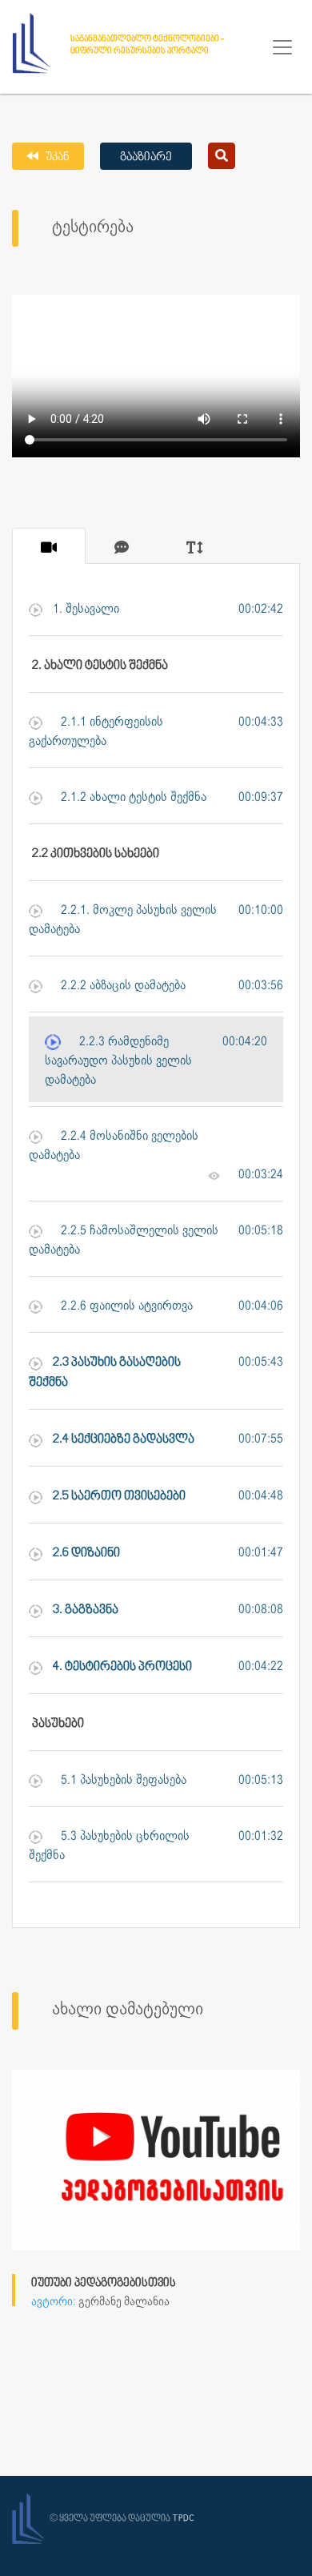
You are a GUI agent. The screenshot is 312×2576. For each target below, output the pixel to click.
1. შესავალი (84, 609)
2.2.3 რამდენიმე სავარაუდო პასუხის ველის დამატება (118, 1061)
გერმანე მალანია (124, 2302)
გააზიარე (146, 157)
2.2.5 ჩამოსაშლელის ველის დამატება (124, 1240)
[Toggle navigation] (282, 47)
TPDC (183, 2519)
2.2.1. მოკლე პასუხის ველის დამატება (123, 920)
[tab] (49, 546)
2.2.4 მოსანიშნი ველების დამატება (114, 1146)
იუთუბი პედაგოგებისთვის (104, 2283)
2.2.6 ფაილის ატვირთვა (125, 1306)
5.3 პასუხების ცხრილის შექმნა (109, 1846)
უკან (56, 157)
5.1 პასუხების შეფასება (122, 1780)
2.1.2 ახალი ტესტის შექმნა (132, 797)
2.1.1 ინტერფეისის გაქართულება (96, 732)
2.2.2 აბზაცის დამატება (122, 986)
